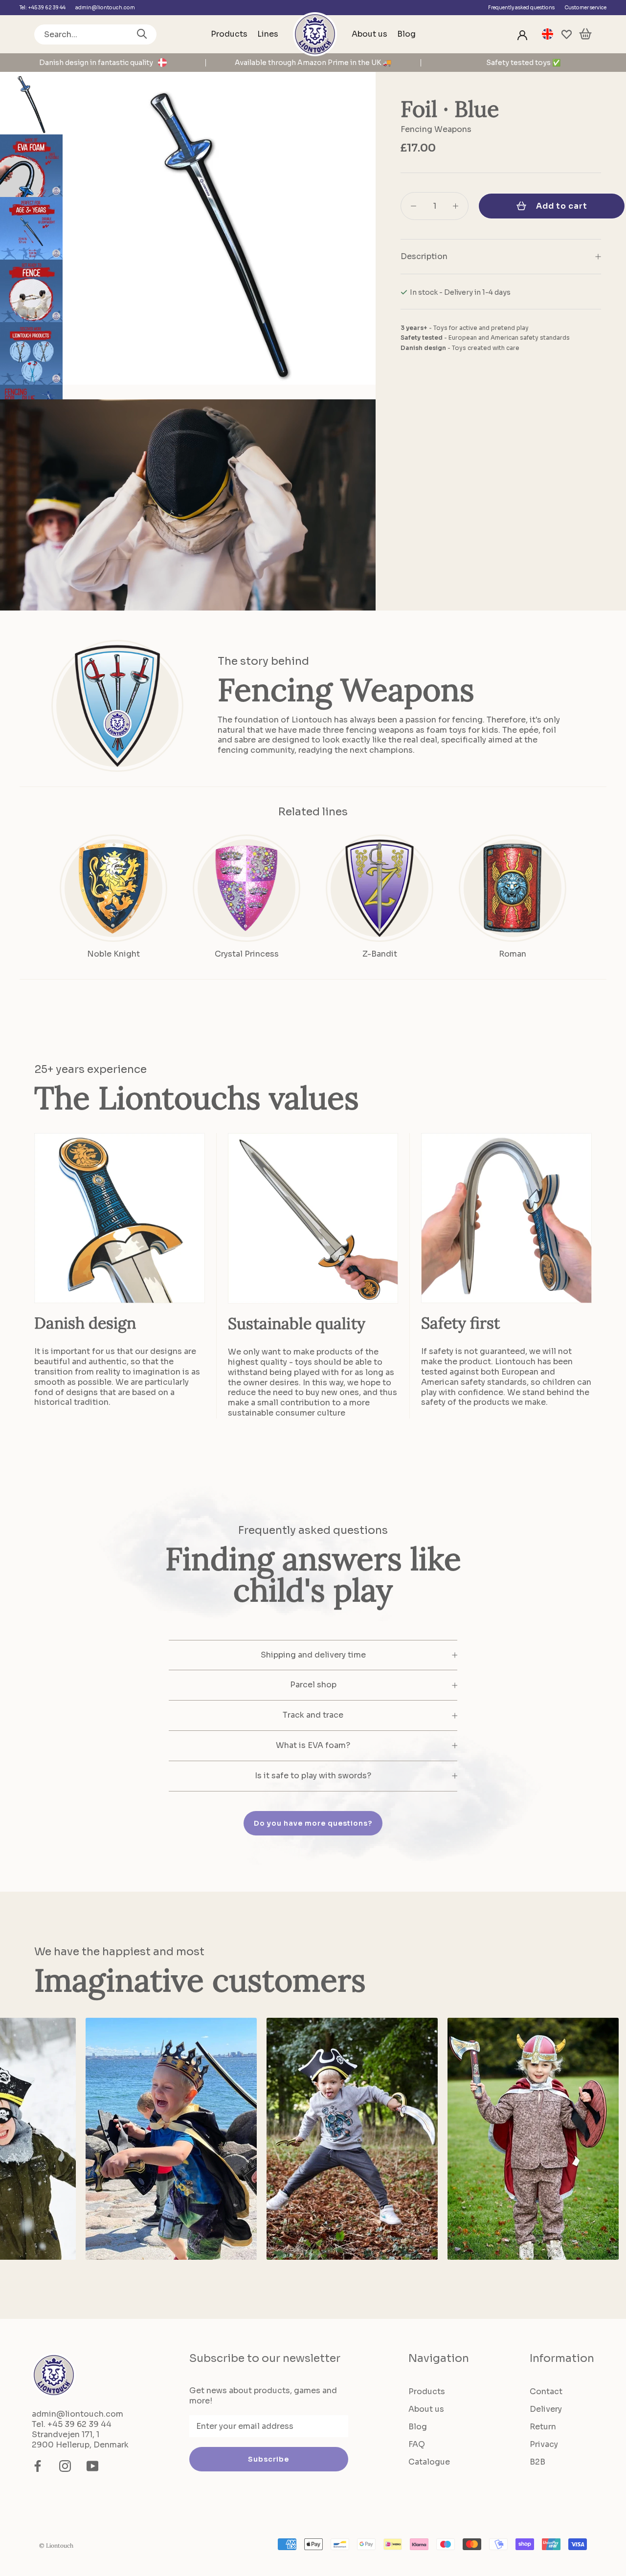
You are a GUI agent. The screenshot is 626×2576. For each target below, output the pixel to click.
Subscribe (268, 2459)
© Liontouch (56, 2545)
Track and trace (313, 1715)
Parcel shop (313, 1685)
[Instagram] (65, 2466)
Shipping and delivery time (313, 1655)
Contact (546, 2391)
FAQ (417, 2444)
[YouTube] (92, 2466)
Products (229, 34)
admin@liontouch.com (105, 8)
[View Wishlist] (567, 34)
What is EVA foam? (313, 1745)
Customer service (585, 8)
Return (543, 2427)
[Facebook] (38, 2466)
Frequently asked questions (521, 8)
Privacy (544, 2444)
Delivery (546, 2409)
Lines (268, 34)
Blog (406, 34)
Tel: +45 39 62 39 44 (43, 8)
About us (369, 34)
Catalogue (429, 2462)
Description (424, 256)
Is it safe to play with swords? (313, 1776)
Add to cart (562, 206)
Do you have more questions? (313, 1823)
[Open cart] (585, 34)
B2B (537, 2462)
